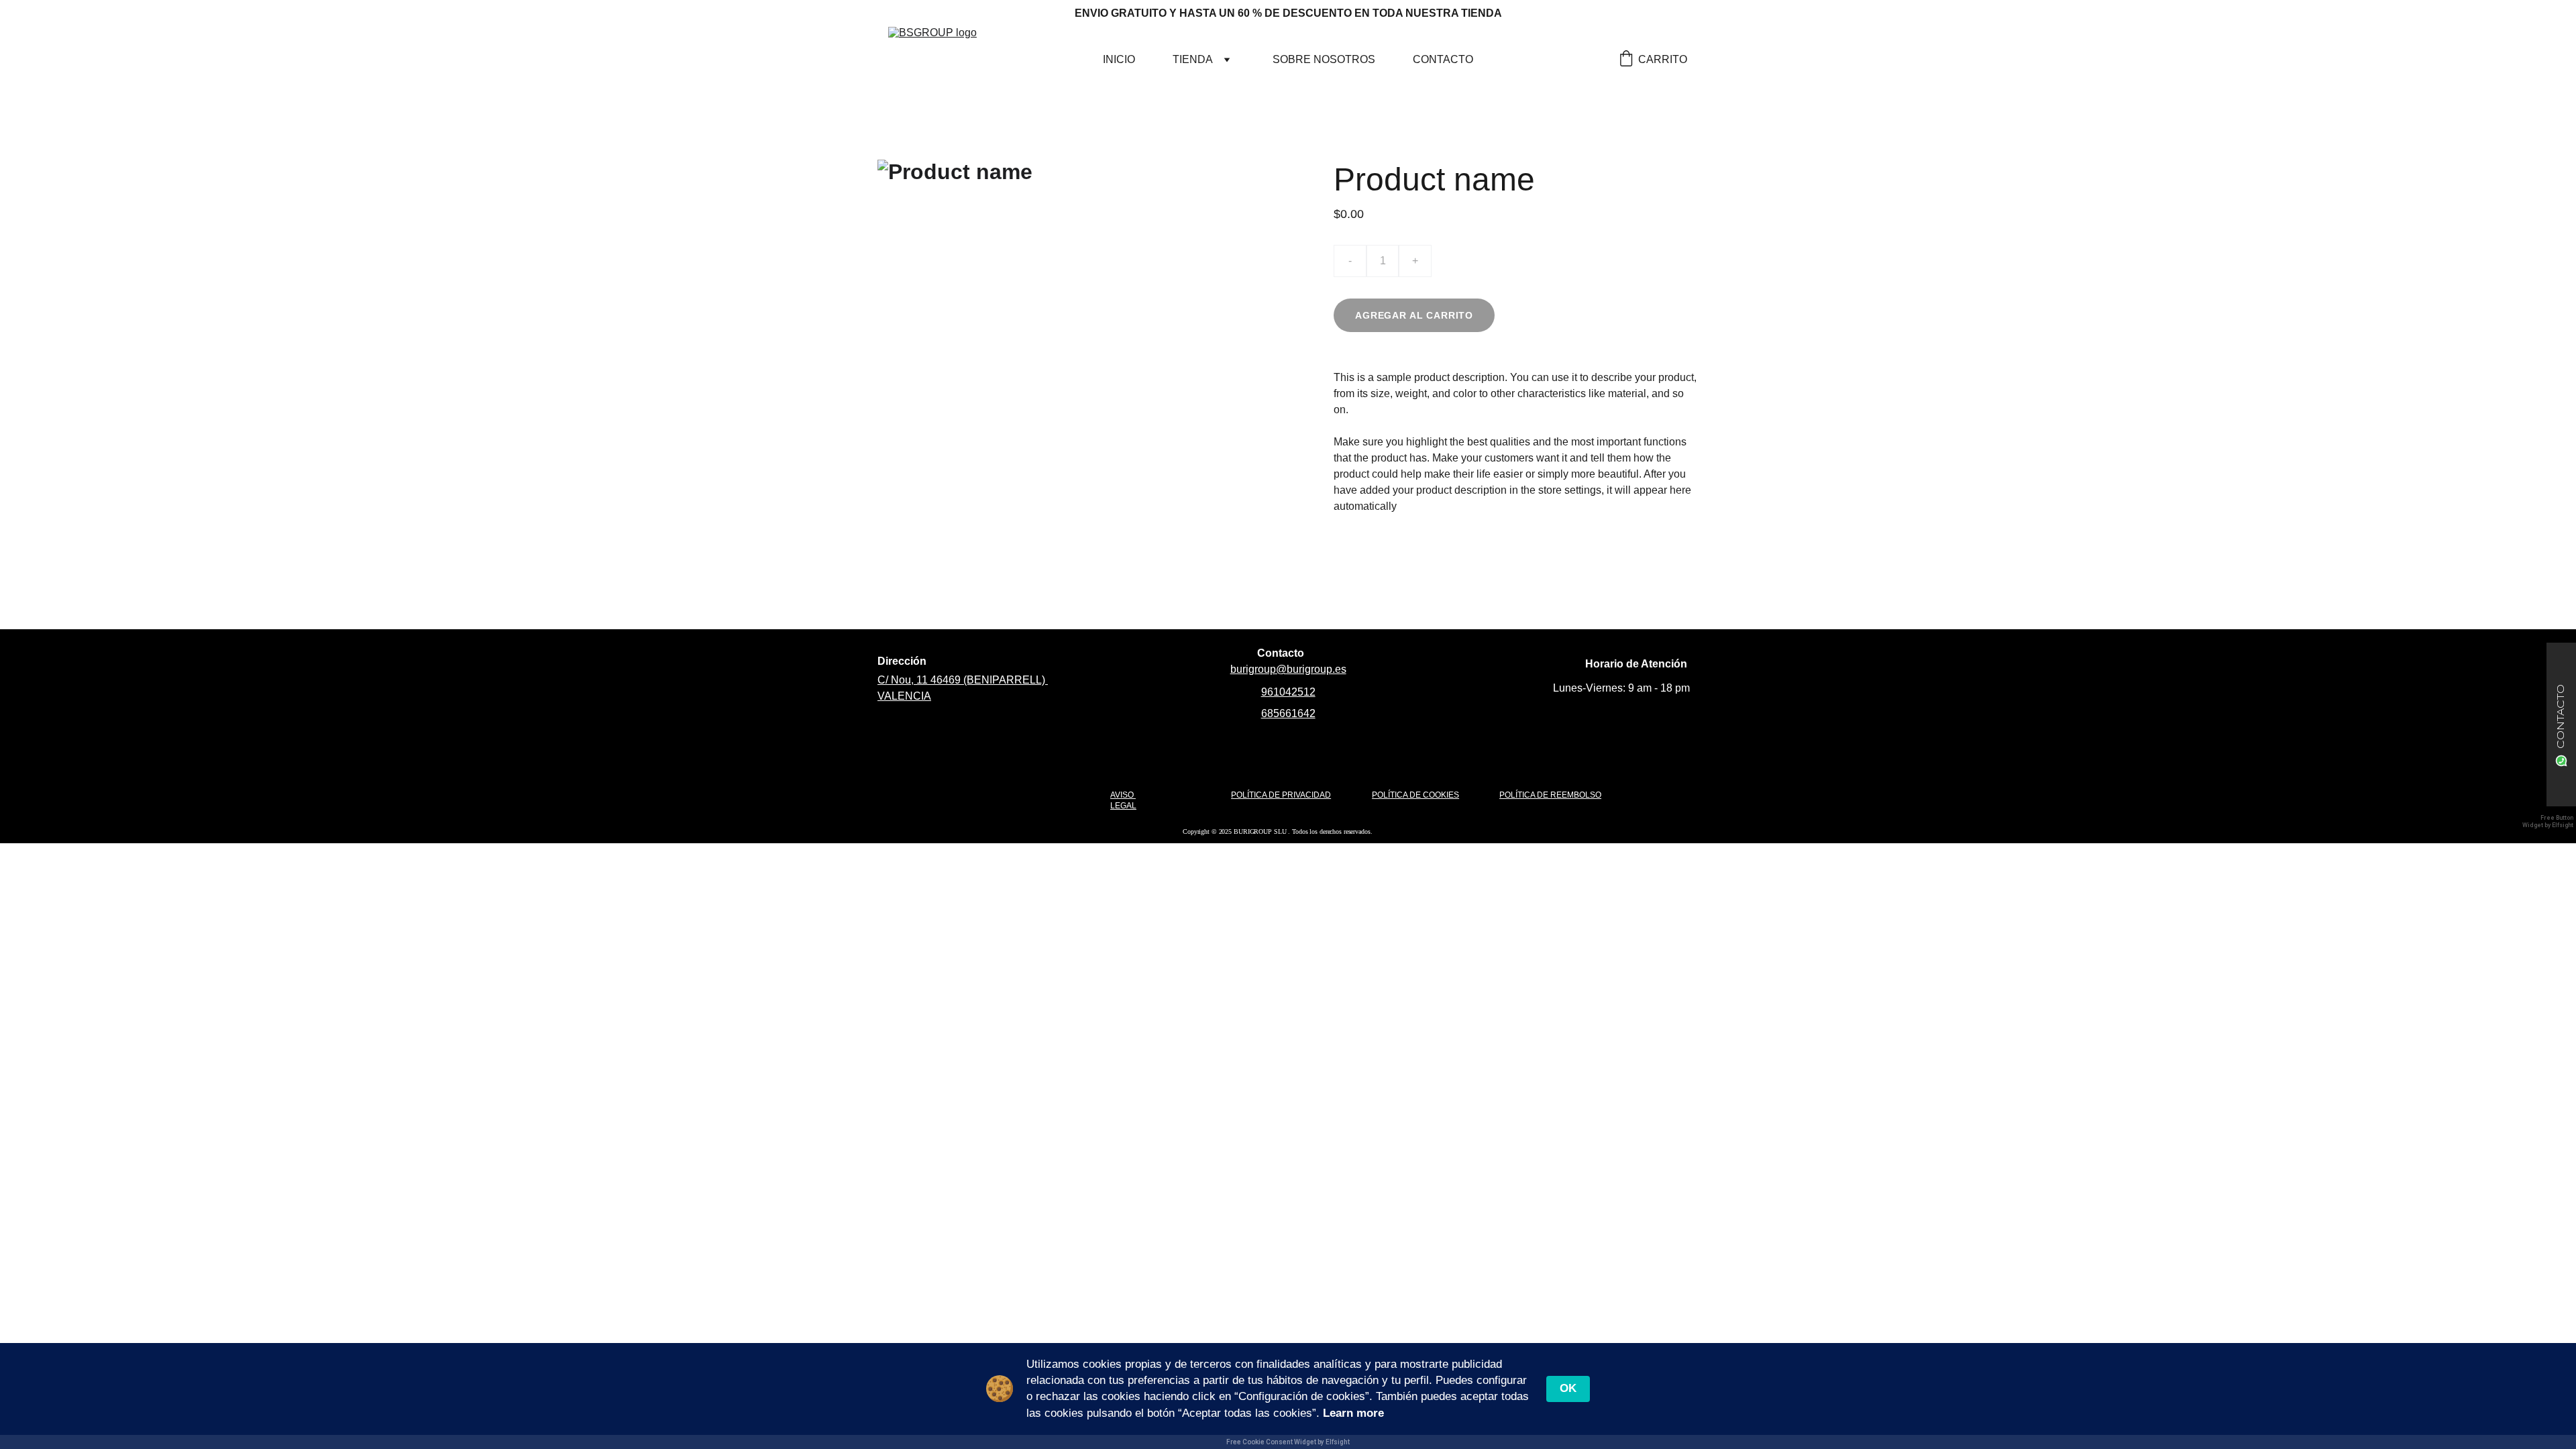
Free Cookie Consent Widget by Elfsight (1288, 1442)
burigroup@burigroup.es (1288, 669)
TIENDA (1193, 59)
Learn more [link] (1353, 1413)
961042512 (1288, 692)
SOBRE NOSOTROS (1324, 59)
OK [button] (1568, 1388)
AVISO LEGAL (1123, 800)
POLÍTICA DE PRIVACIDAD (1281, 795)
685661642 (1288, 713)
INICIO (1119, 59)
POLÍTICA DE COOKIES (1415, 795)
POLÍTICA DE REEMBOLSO (1550, 795)
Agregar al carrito (1414, 315)
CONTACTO (1443, 59)
